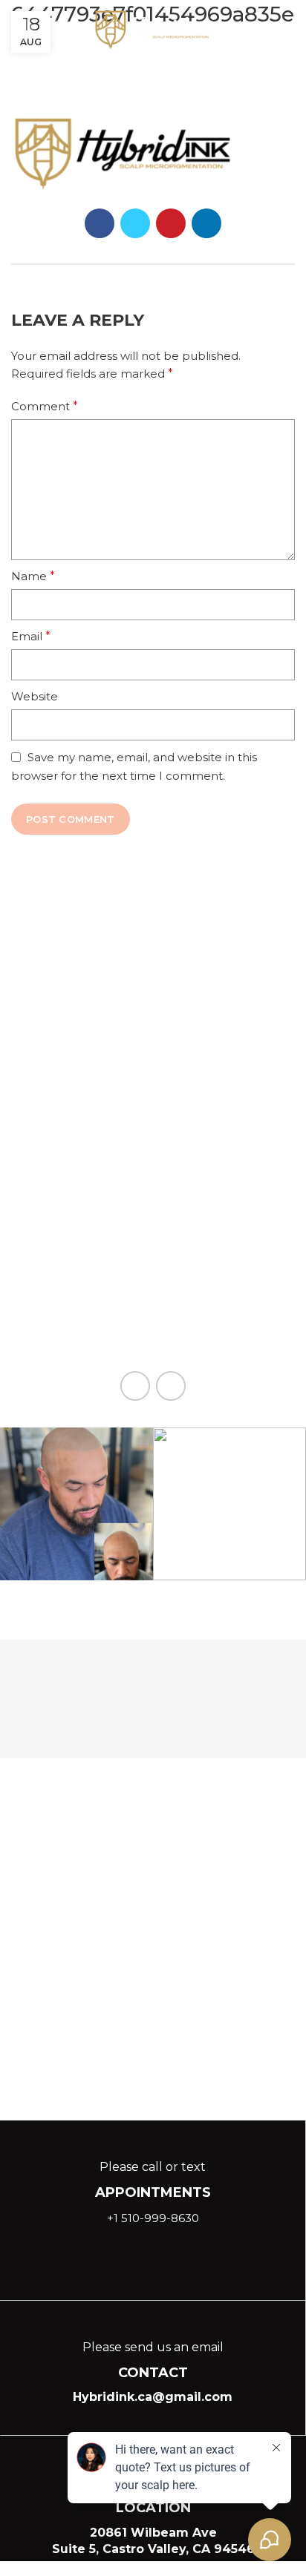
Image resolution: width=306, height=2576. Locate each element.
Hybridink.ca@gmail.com (153, 2397)
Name (33, 576)
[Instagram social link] (22, 30)
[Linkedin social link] (51, 30)
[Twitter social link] (135, 223)
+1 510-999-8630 (153, 2218)
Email (31, 636)
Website (35, 696)
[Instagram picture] (76, 1504)
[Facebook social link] (100, 223)
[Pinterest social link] (171, 223)
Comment (45, 406)
